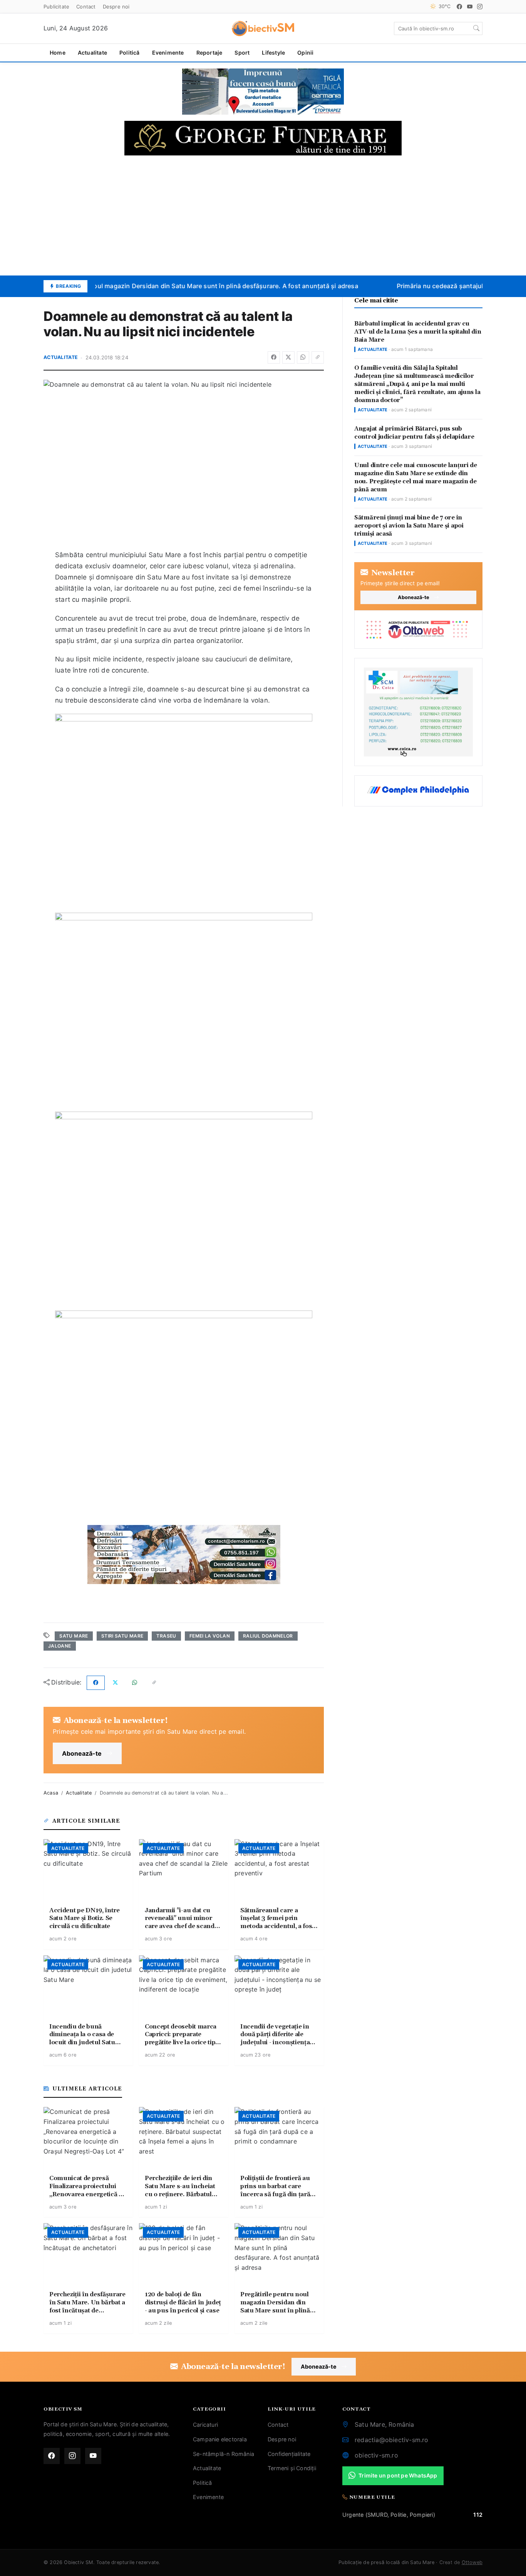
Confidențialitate (289, 2454)
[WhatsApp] (303, 357)
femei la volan (210, 1636)
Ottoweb (472, 2562)
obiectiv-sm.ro (376, 2455)
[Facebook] (459, 7)
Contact (86, 7)
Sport (242, 53)
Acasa (51, 1793)
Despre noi (116, 7)
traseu (166, 1636)
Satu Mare (74, 1636)
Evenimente (168, 53)
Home (58, 53)
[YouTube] (470, 7)
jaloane (60, 1646)
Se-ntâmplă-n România (224, 2454)
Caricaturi (205, 2425)
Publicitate (56, 7)
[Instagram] (480, 7)
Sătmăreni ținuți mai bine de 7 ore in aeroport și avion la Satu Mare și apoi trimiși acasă (409, 526)
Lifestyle (273, 53)
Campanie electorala (220, 2439)
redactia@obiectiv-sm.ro (392, 2440)
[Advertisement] (263, 215)
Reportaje (209, 53)
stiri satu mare (122, 1636)
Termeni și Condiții (292, 2468)
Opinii (305, 53)
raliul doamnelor (268, 1636)
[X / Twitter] (288, 357)
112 (478, 2515)
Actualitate (92, 53)
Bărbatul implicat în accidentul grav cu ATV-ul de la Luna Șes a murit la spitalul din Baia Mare (418, 332)
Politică (130, 53)
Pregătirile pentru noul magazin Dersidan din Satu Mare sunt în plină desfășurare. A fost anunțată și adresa (188, 286)
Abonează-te (82, 1753)
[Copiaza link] (318, 357)
